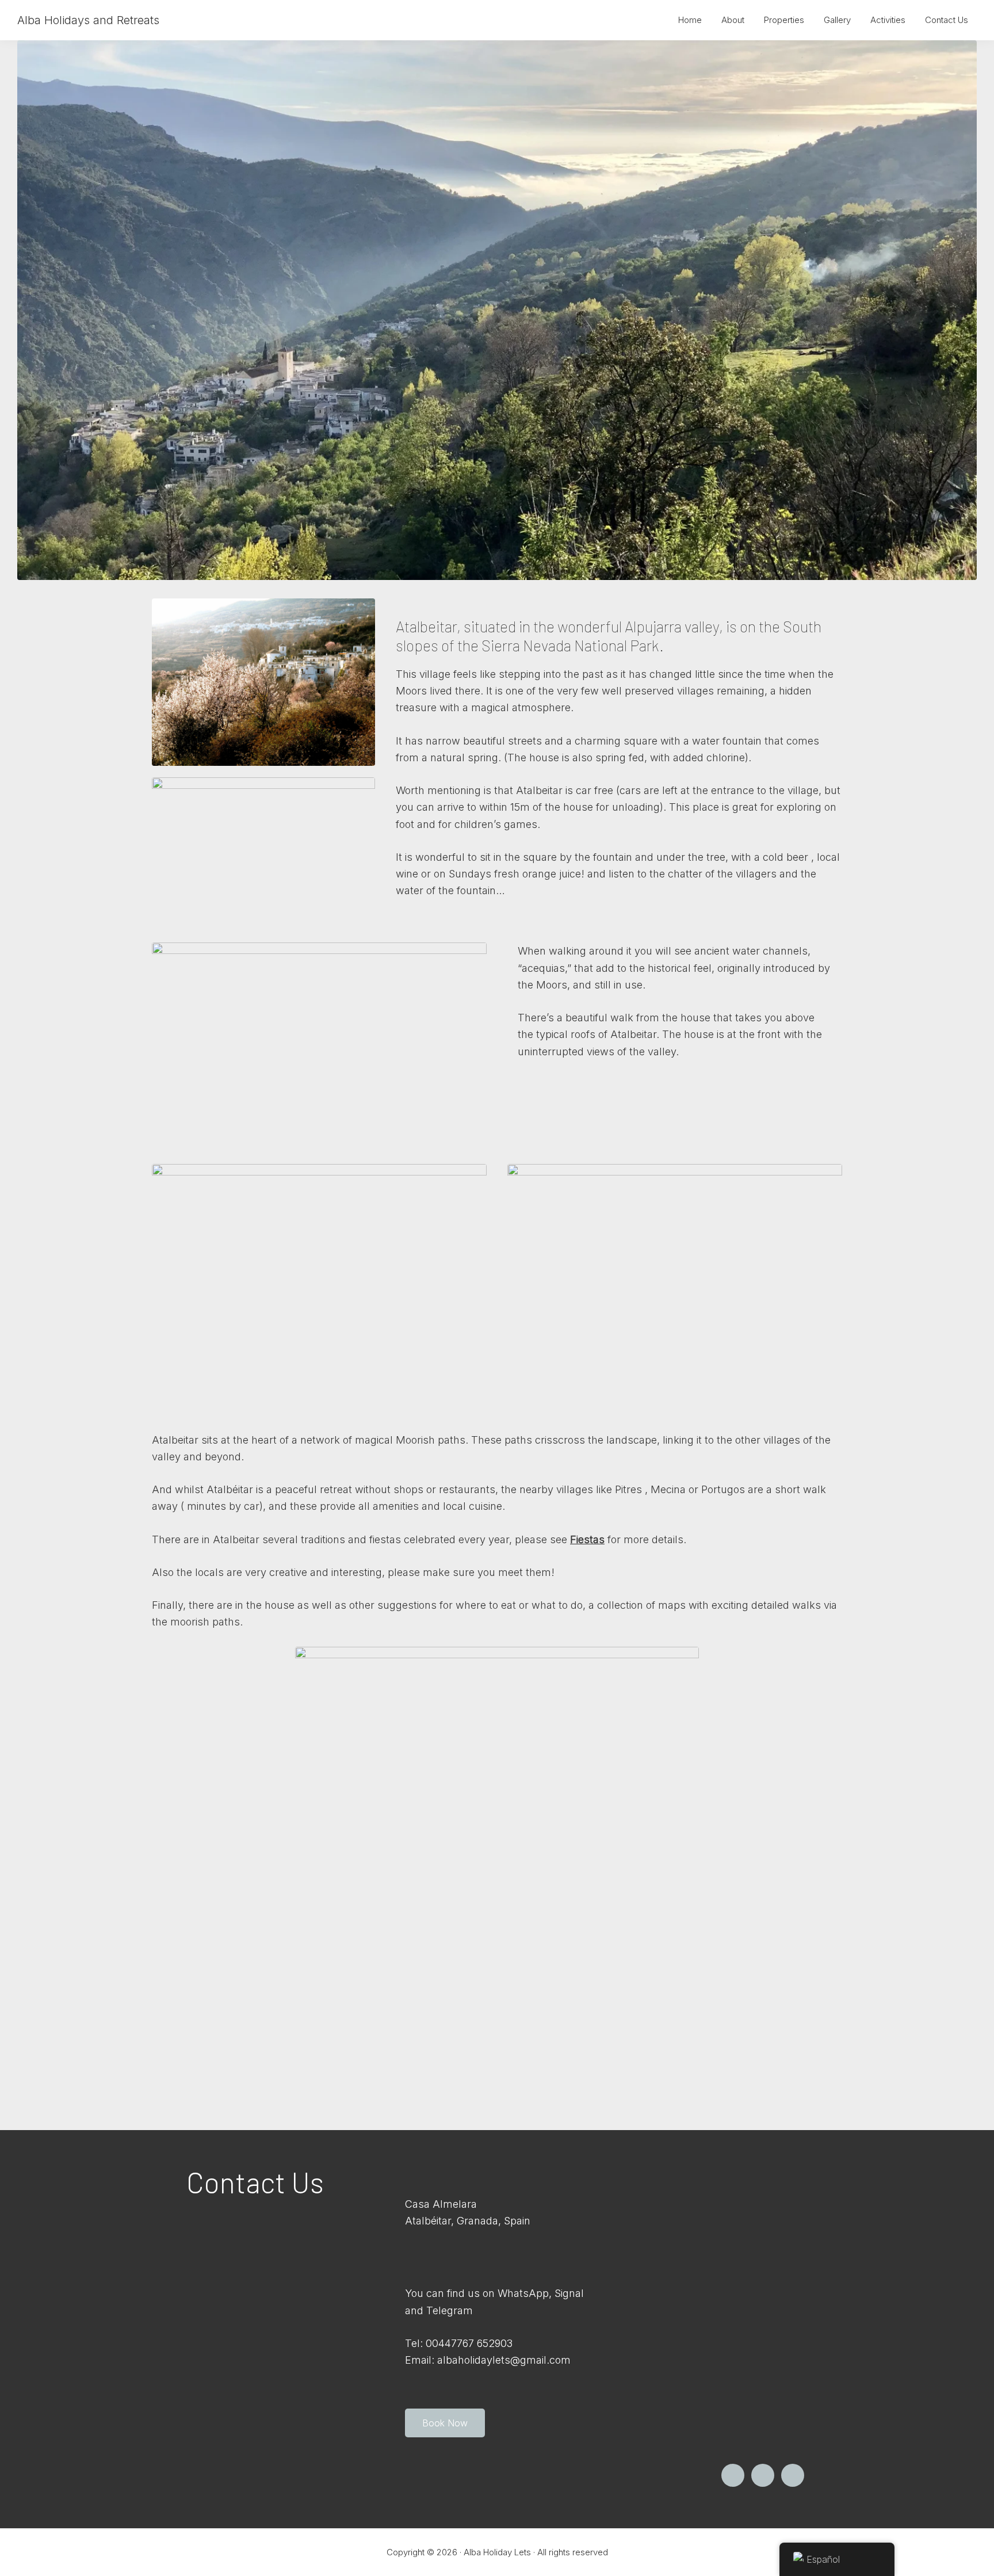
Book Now (445, 2423)
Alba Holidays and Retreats (88, 20)
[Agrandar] (962, 55)
